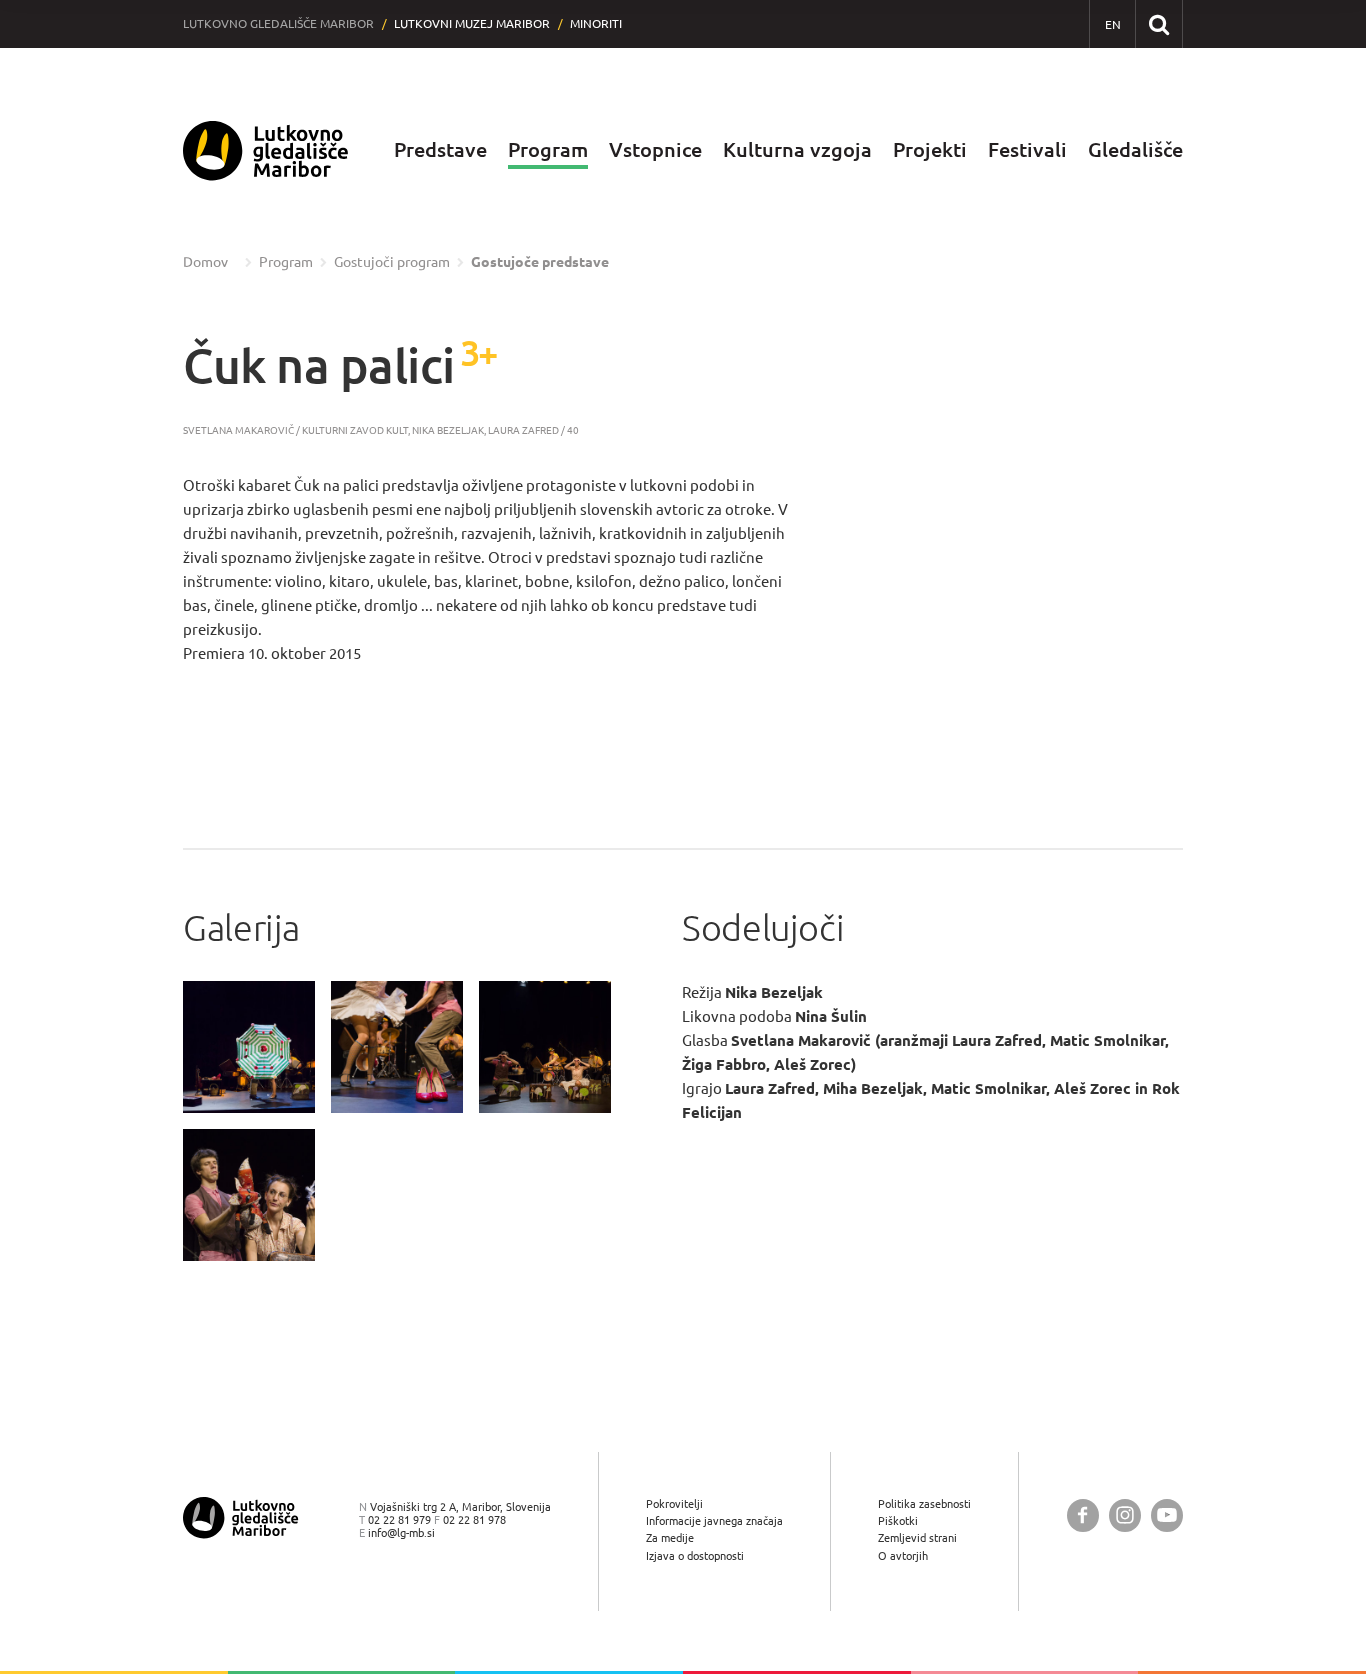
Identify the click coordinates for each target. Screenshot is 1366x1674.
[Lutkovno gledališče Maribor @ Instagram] (1125, 1515)
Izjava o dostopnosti (695, 1555)
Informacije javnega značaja (714, 1520)
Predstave (440, 149)
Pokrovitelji (674, 1503)
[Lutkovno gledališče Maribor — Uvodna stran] (266, 150)
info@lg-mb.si (401, 1532)
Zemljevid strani (917, 1537)
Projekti (930, 149)
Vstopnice (655, 149)
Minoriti (596, 23)
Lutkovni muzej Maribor (472, 23)
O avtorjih (903, 1555)
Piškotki (898, 1520)
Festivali (1027, 149)
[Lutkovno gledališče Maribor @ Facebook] (1083, 1515)
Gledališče (1135, 149)
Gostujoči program (392, 262)
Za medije (670, 1537)
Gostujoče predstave (540, 262)
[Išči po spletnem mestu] (1158, 23)
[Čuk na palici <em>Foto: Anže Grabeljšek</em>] (249, 1047)
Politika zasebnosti (924, 1503)
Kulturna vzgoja (797, 149)
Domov (205, 262)
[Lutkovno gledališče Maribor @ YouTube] (1167, 1515)
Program (548, 149)
